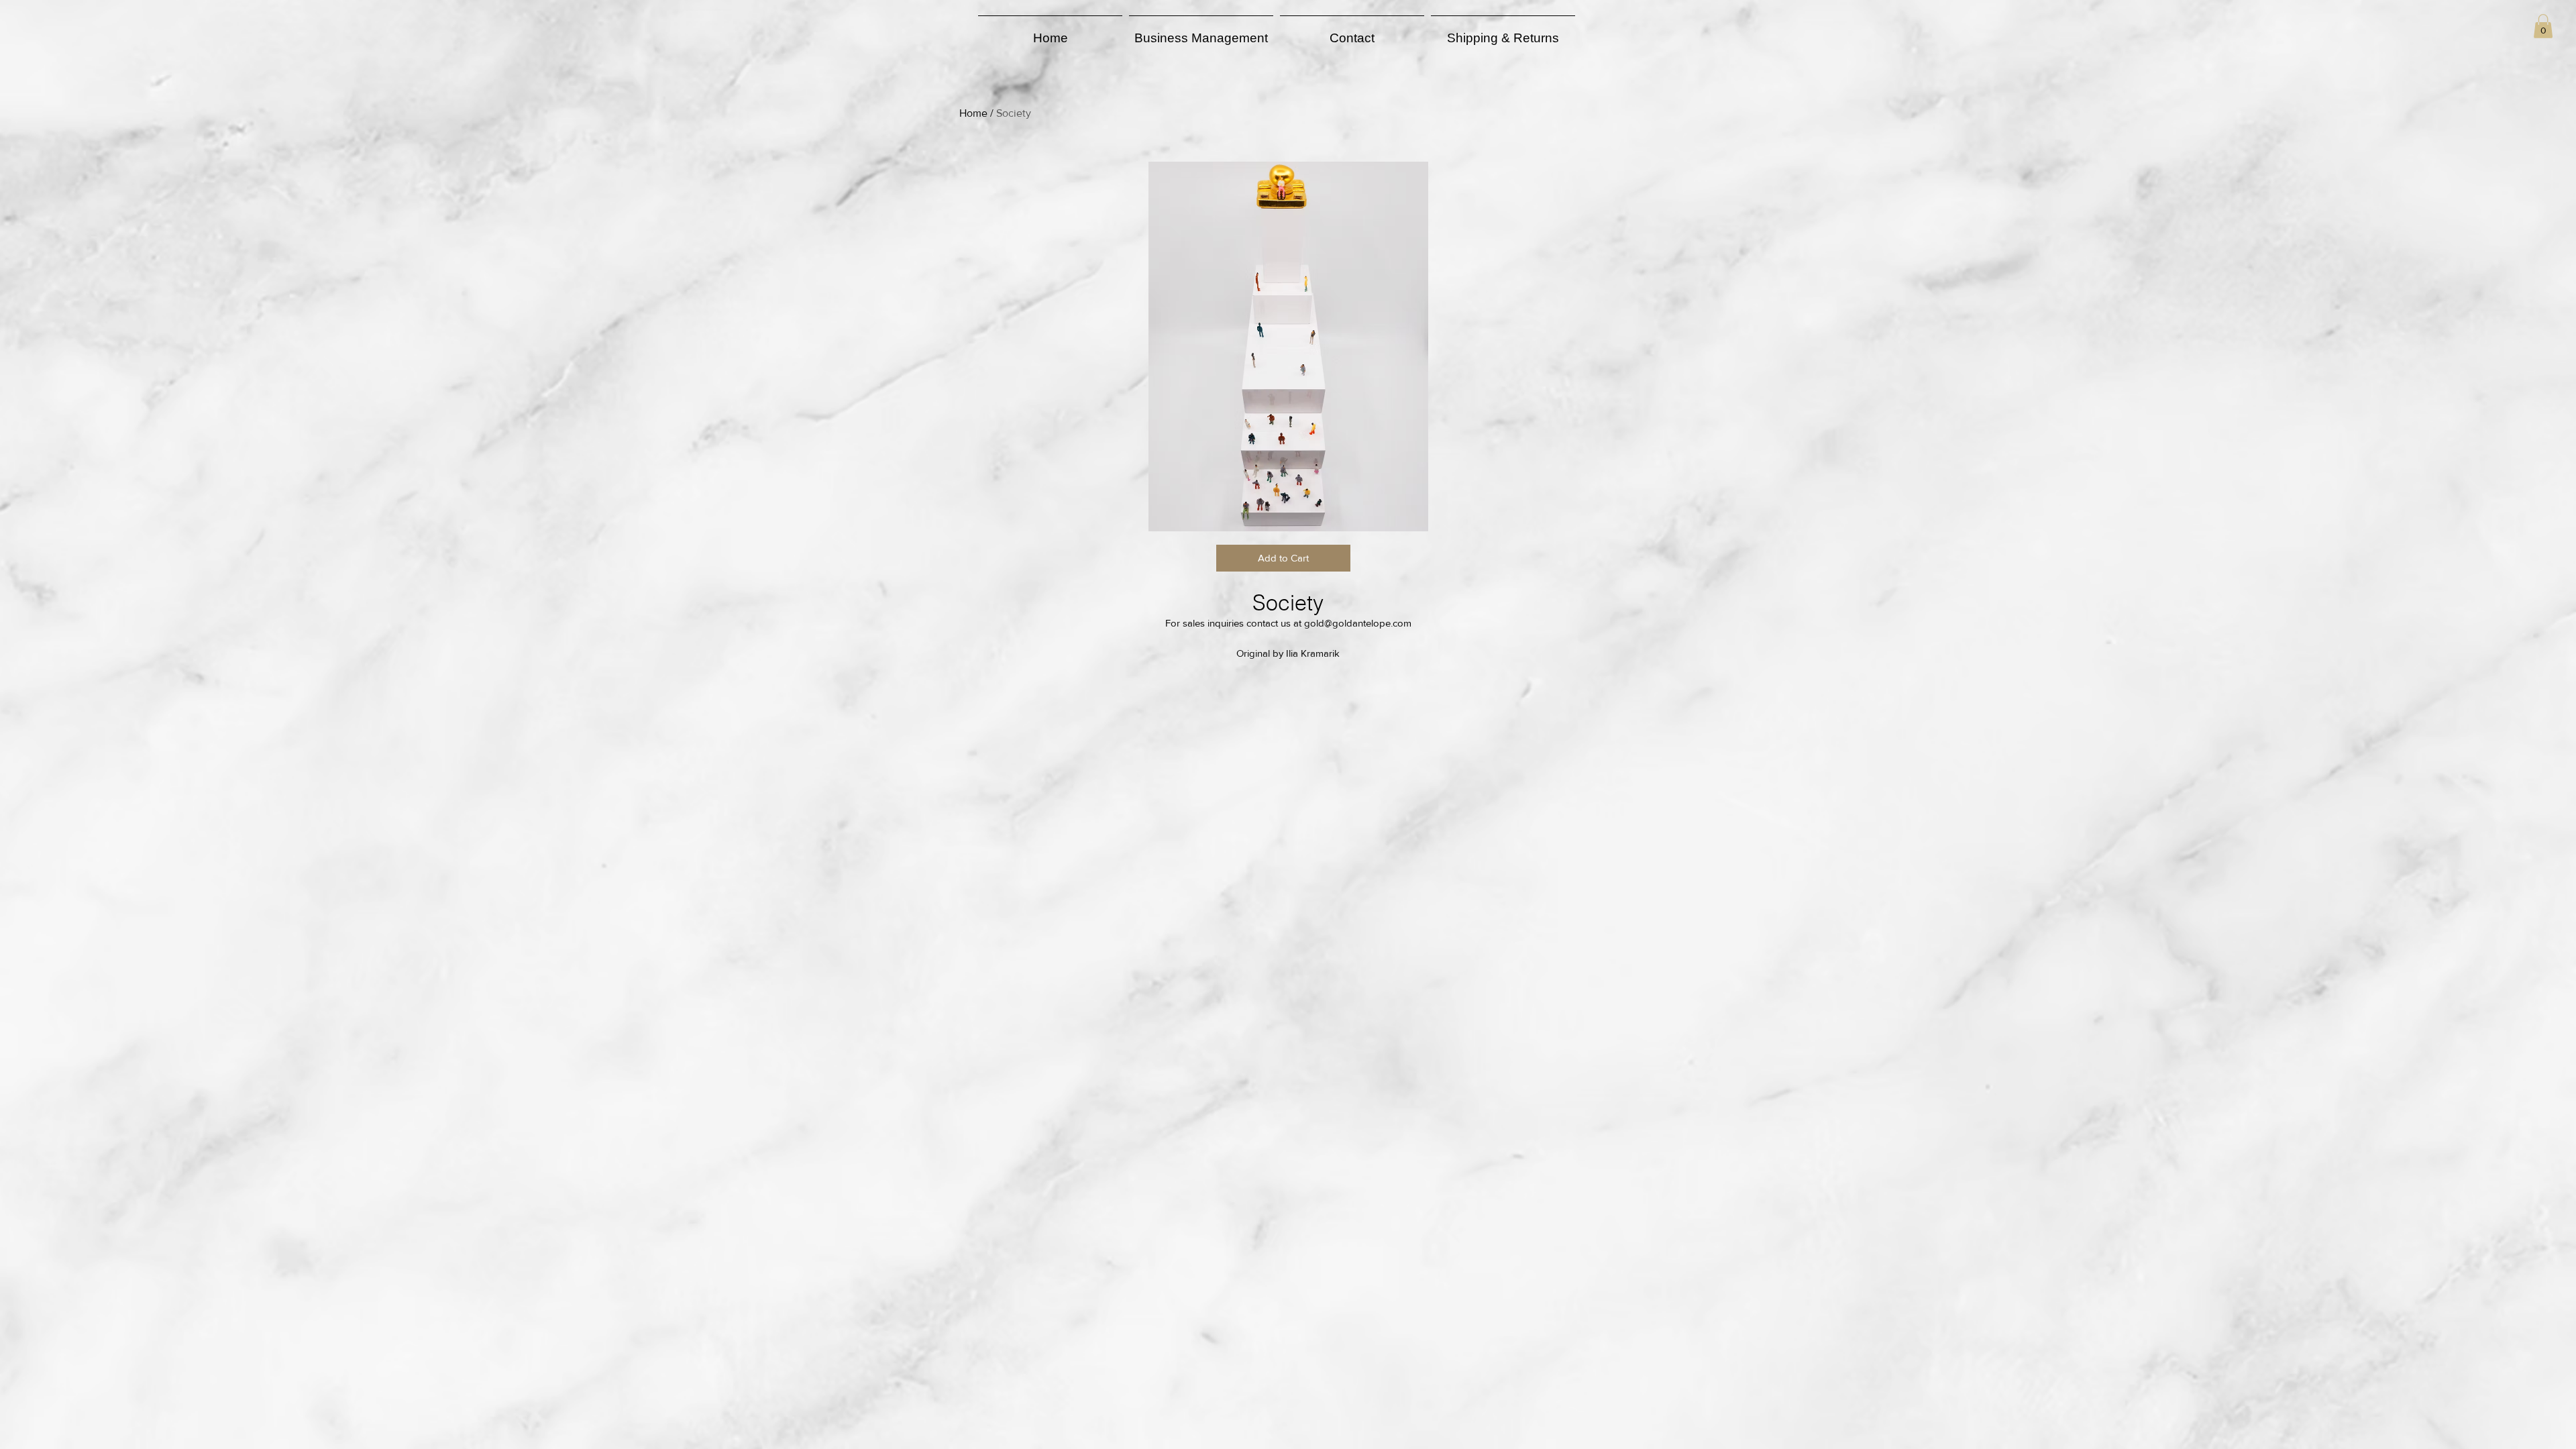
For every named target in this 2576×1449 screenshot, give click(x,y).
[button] (2543, 26)
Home (973, 113)
